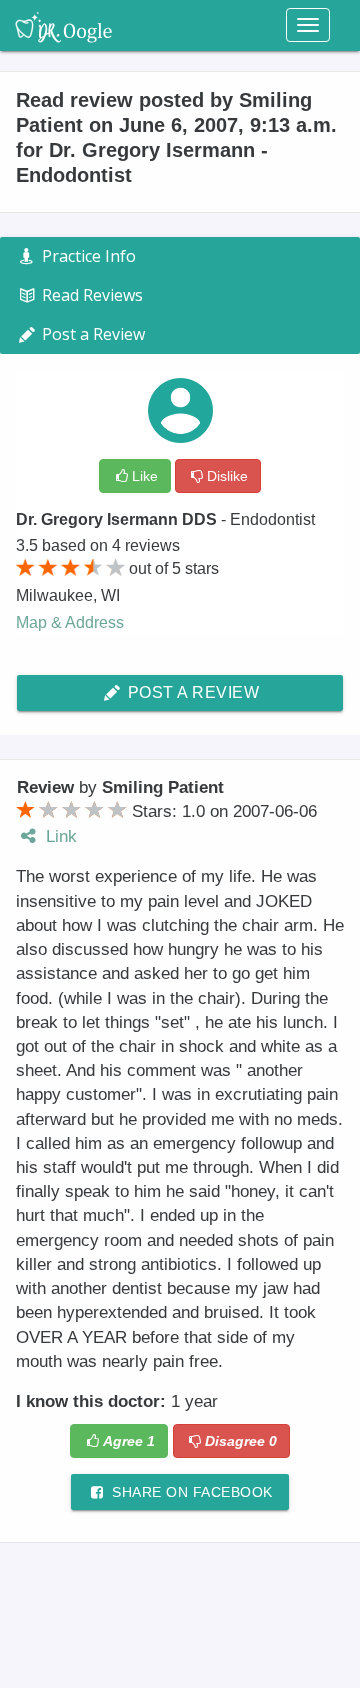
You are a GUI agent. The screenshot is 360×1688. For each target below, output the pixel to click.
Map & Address (70, 622)
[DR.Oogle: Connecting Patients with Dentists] (63, 25)
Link (59, 836)
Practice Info (87, 256)
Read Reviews (90, 295)
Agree (129, 1441)
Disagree (241, 1441)
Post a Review (191, 692)
